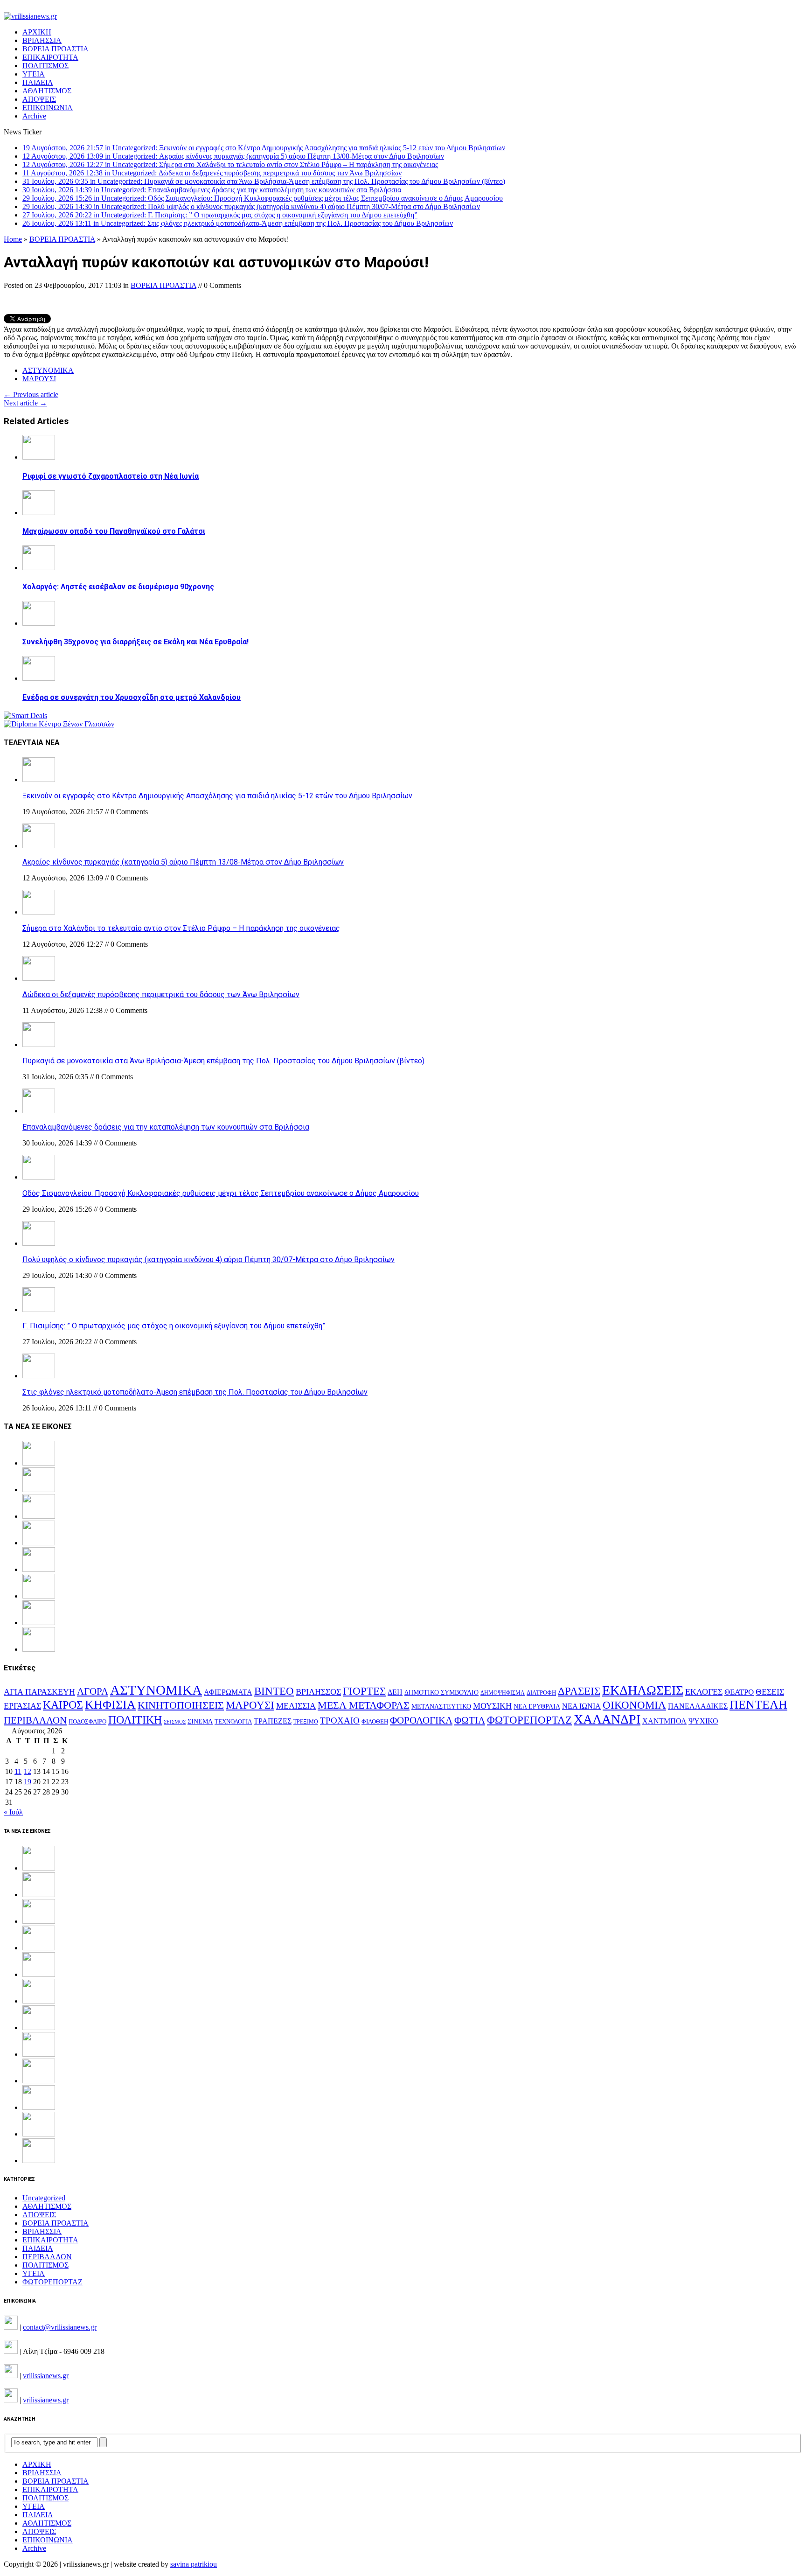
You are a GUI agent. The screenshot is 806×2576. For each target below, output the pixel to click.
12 (28, 1771)
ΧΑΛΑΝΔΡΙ (607, 1719)
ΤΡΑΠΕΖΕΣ (273, 1721)
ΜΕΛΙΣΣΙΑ (296, 1706)
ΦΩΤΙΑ (470, 1720)
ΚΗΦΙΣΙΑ (110, 1705)
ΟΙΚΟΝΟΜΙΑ (634, 1705)
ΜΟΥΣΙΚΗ (492, 1706)
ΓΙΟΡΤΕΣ (364, 1691)
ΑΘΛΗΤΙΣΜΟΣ (47, 91)
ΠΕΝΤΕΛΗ (758, 1705)
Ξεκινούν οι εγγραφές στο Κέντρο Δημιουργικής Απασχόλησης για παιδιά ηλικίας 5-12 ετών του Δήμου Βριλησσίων (217, 796)
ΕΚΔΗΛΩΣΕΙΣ (643, 1690)
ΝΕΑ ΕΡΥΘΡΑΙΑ (537, 1707)
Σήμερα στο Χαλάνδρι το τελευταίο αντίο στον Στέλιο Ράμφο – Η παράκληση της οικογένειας (181, 928)
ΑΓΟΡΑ (93, 1691)
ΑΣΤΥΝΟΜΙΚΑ (48, 370)
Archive (34, 116)
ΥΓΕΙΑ (34, 74)
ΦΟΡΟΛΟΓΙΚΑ (421, 1720)
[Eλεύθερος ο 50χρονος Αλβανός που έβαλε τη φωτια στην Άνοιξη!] (39, 2161)
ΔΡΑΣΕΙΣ (579, 1691)
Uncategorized (44, 2198)
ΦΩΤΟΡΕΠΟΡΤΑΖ (529, 1720)
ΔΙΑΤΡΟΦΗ (541, 1693)
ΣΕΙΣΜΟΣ (175, 1722)
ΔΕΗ (395, 1692)
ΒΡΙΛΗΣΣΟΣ (318, 1692)
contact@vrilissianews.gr (60, 2327)
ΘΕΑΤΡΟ (739, 1692)
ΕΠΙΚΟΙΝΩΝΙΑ (48, 108)
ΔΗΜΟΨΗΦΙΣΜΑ (503, 1693)
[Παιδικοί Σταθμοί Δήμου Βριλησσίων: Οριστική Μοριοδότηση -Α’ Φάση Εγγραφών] (39, 2134)
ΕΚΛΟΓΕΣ (704, 1692)
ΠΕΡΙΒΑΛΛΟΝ (35, 1720)
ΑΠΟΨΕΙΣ (39, 99)
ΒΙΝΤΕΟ (274, 1691)
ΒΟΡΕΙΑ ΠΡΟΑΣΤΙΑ (56, 49)
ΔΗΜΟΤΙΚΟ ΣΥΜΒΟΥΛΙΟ (441, 1692)
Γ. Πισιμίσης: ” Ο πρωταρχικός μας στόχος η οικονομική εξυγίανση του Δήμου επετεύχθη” (174, 1326)
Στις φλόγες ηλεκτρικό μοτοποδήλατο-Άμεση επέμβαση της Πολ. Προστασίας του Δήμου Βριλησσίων (195, 1392)
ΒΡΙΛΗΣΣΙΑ (42, 40)
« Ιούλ (13, 1812)
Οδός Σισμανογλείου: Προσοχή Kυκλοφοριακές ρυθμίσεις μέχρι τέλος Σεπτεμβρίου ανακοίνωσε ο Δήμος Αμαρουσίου (221, 1193)
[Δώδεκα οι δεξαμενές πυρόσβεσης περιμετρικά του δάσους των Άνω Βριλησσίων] (39, 978)
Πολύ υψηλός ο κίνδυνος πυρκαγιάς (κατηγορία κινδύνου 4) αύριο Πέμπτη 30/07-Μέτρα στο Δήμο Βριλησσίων (208, 1260)
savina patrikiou (194, 2564)
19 (28, 1782)
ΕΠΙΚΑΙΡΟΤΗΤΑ (50, 57)
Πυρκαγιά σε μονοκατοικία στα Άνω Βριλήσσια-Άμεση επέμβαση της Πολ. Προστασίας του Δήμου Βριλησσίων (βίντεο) (223, 1061)
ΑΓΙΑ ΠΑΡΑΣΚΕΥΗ (39, 1692)
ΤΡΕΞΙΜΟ (306, 1722)
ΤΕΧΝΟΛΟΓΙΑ (233, 1722)
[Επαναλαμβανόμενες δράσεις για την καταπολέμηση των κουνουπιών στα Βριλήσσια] (39, 1111)
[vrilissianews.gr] (403, 16)
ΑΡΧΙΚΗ (37, 32)
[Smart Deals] (25, 716)
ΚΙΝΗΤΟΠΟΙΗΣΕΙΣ (181, 1705)
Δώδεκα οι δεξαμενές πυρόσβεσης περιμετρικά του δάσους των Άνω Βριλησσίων (161, 995)
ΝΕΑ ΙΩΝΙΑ (581, 1706)
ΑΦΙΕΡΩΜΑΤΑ (228, 1692)
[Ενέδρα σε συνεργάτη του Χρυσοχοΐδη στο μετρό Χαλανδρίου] (39, 678)
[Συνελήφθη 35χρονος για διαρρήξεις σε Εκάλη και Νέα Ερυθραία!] (39, 623)
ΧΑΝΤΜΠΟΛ (664, 1721)
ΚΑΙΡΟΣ (63, 1705)
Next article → (25, 403)
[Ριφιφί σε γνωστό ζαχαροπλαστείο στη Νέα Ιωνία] (39, 457)
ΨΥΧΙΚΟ (703, 1721)
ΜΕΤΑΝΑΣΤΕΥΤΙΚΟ (441, 1707)
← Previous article (31, 394)
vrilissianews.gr (46, 2376)
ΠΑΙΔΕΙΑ (38, 82)
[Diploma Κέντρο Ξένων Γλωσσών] (59, 724)
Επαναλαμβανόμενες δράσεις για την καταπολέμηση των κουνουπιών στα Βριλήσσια (166, 1127)
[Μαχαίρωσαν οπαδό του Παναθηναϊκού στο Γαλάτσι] (39, 513)
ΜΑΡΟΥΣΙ (39, 379)
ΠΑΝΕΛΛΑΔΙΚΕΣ (698, 1706)
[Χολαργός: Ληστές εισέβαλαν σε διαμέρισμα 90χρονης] (39, 568)
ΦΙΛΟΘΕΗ (375, 1722)
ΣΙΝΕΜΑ (200, 1721)
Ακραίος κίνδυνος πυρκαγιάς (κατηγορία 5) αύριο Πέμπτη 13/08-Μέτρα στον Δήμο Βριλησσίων (183, 862)
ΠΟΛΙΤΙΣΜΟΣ (45, 66)
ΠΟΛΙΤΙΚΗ (135, 1720)
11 (18, 1771)
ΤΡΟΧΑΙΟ (340, 1721)
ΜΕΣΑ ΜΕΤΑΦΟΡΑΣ (364, 1705)
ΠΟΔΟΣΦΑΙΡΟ (87, 1721)
